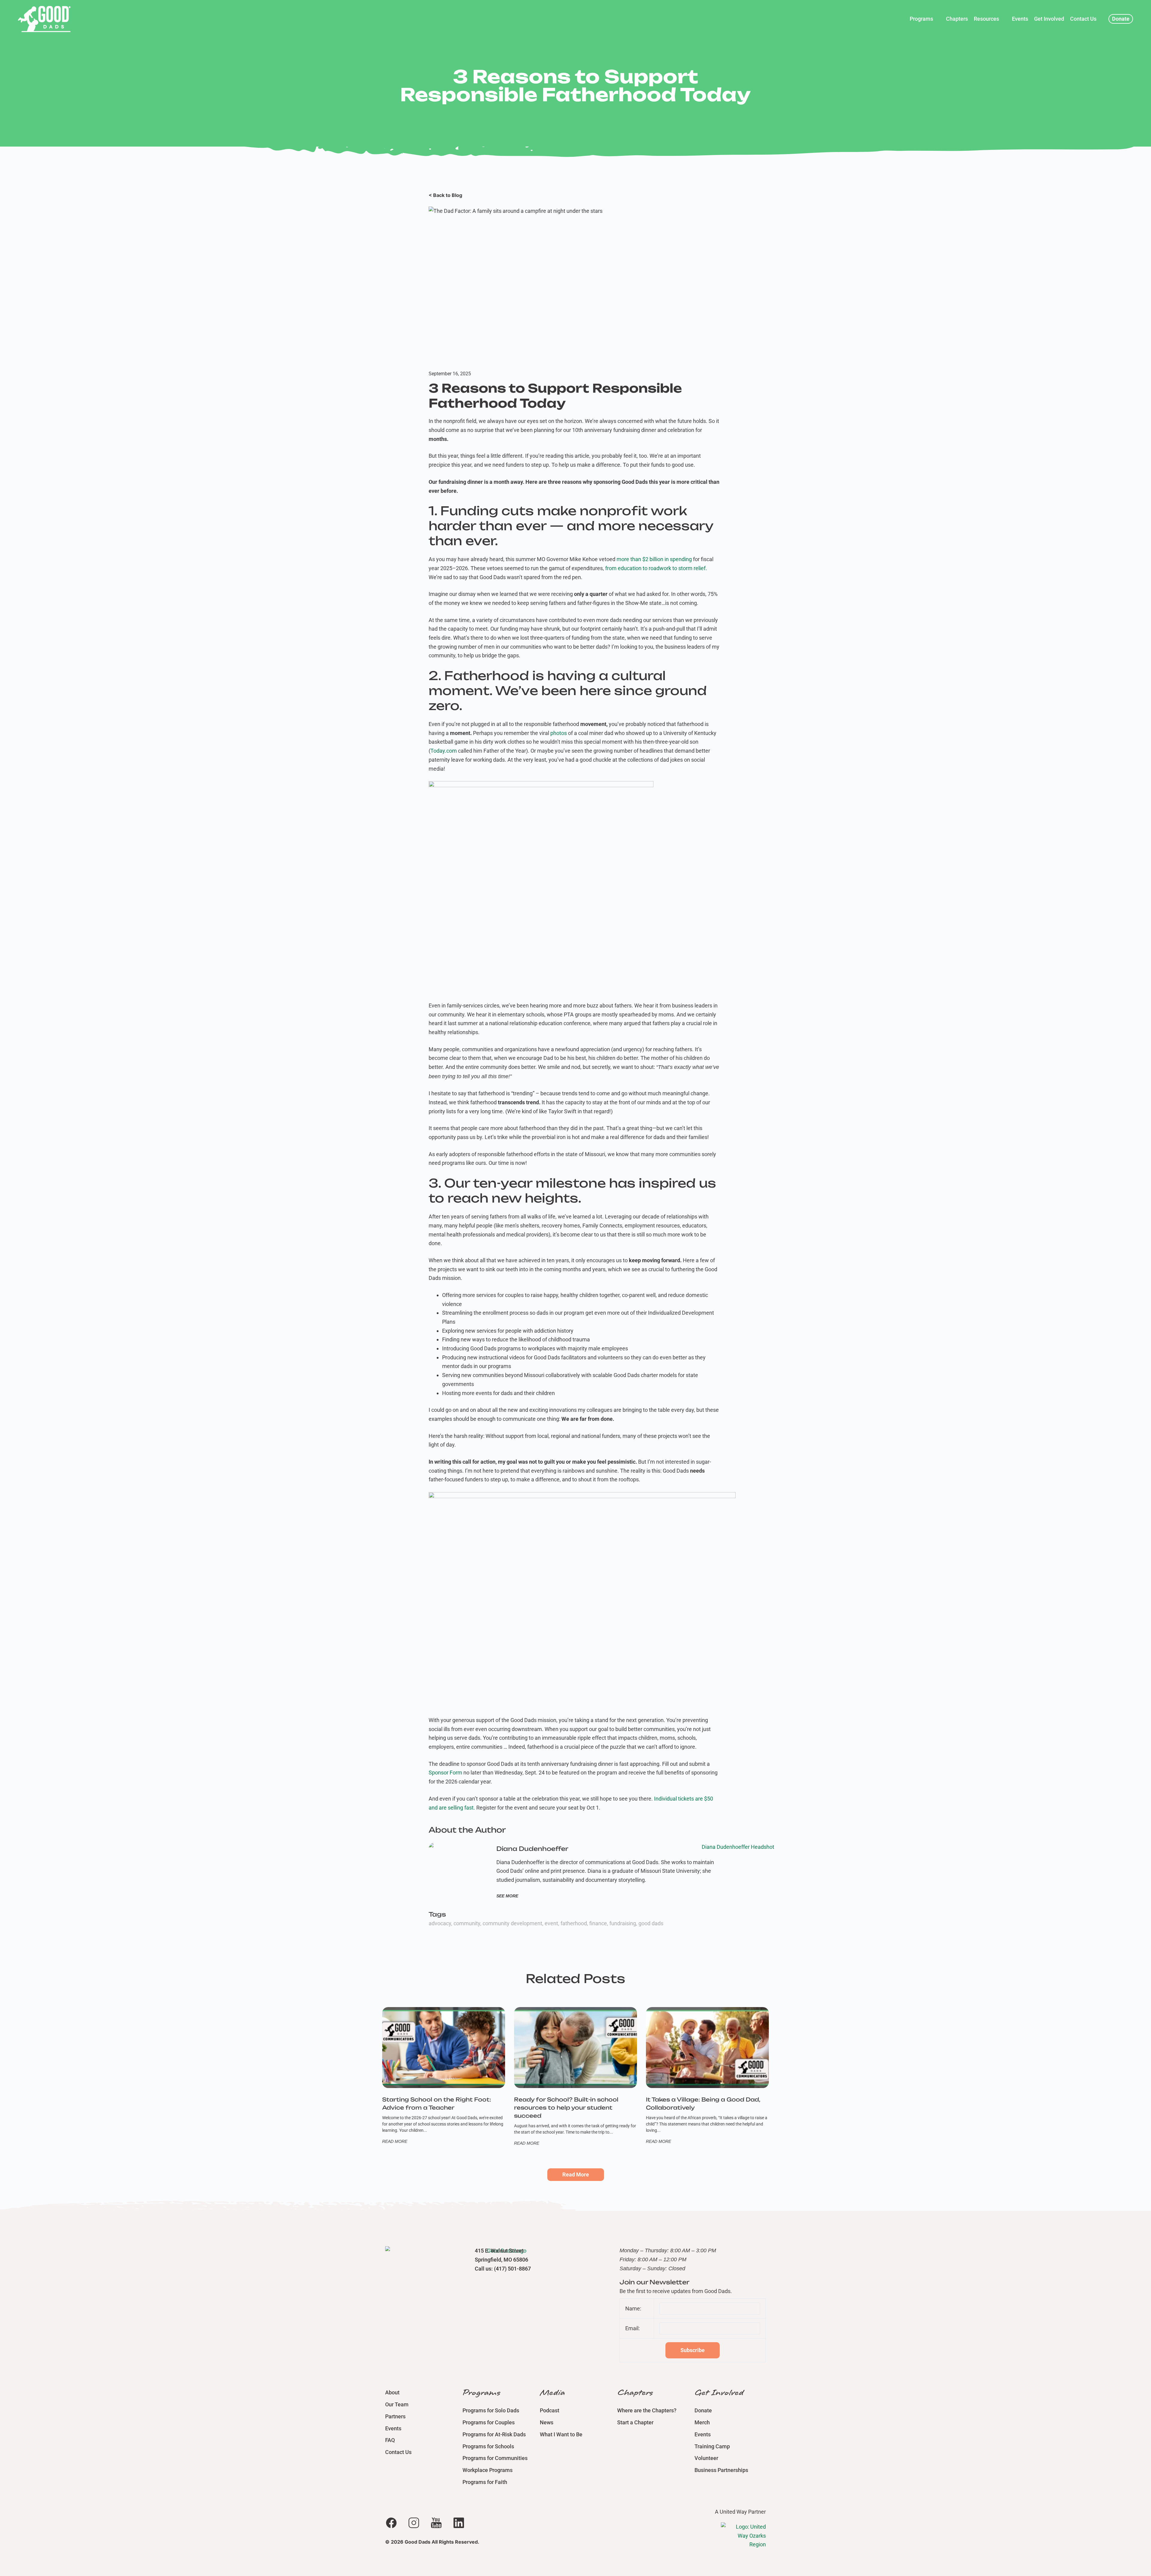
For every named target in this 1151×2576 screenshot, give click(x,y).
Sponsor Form (445, 1773)
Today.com (444, 751)
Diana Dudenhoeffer (532, 1849)
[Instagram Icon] (414, 2523)
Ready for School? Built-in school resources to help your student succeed (566, 2108)
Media (552, 2393)
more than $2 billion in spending (654, 559)
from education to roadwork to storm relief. (656, 568)
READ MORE (395, 2141)
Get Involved (719, 2393)
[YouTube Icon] (436, 2523)
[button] (925, 19)
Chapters (635, 2393)
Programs (481, 2393)
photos (559, 733)
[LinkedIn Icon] (459, 2523)
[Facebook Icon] (391, 2523)
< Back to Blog (445, 195)
